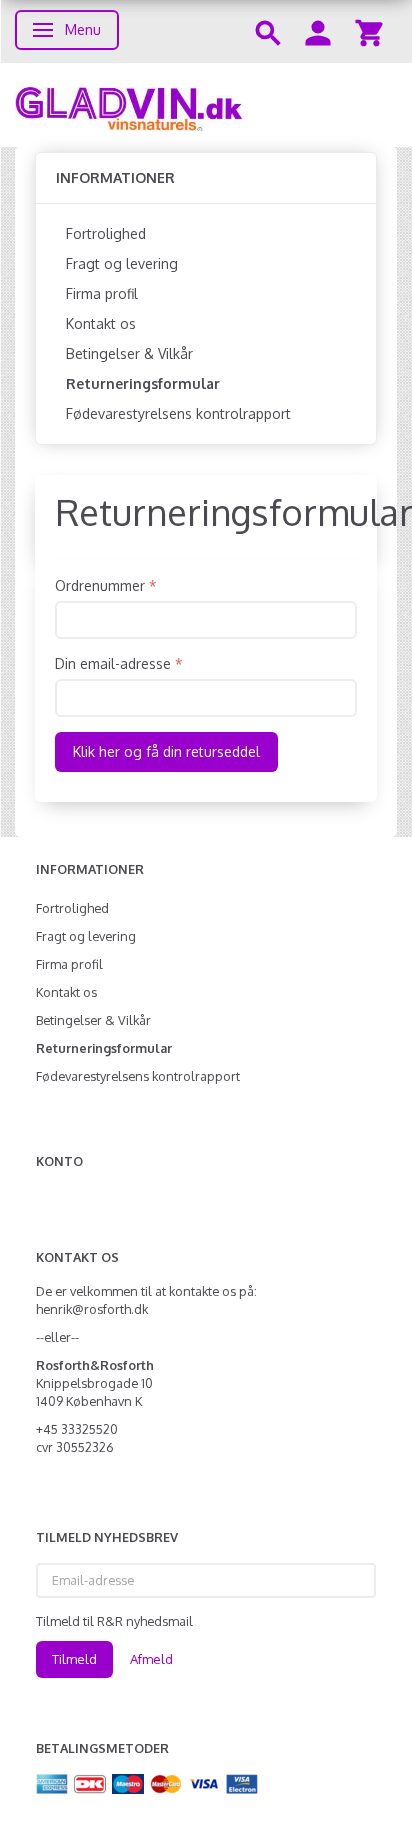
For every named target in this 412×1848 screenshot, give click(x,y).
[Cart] (369, 31)
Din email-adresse (113, 663)
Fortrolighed (106, 233)
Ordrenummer (100, 585)
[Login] (318, 31)
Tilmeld (74, 1659)
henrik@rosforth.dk (92, 1309)
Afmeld (151, 1659)
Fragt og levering (122, 263)
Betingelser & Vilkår (129, 353)
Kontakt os (101, 323)
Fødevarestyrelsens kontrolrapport (178, 413)
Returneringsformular (143, 383)
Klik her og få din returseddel (166, 751)
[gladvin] (206, 105)
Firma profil (102, 293)
